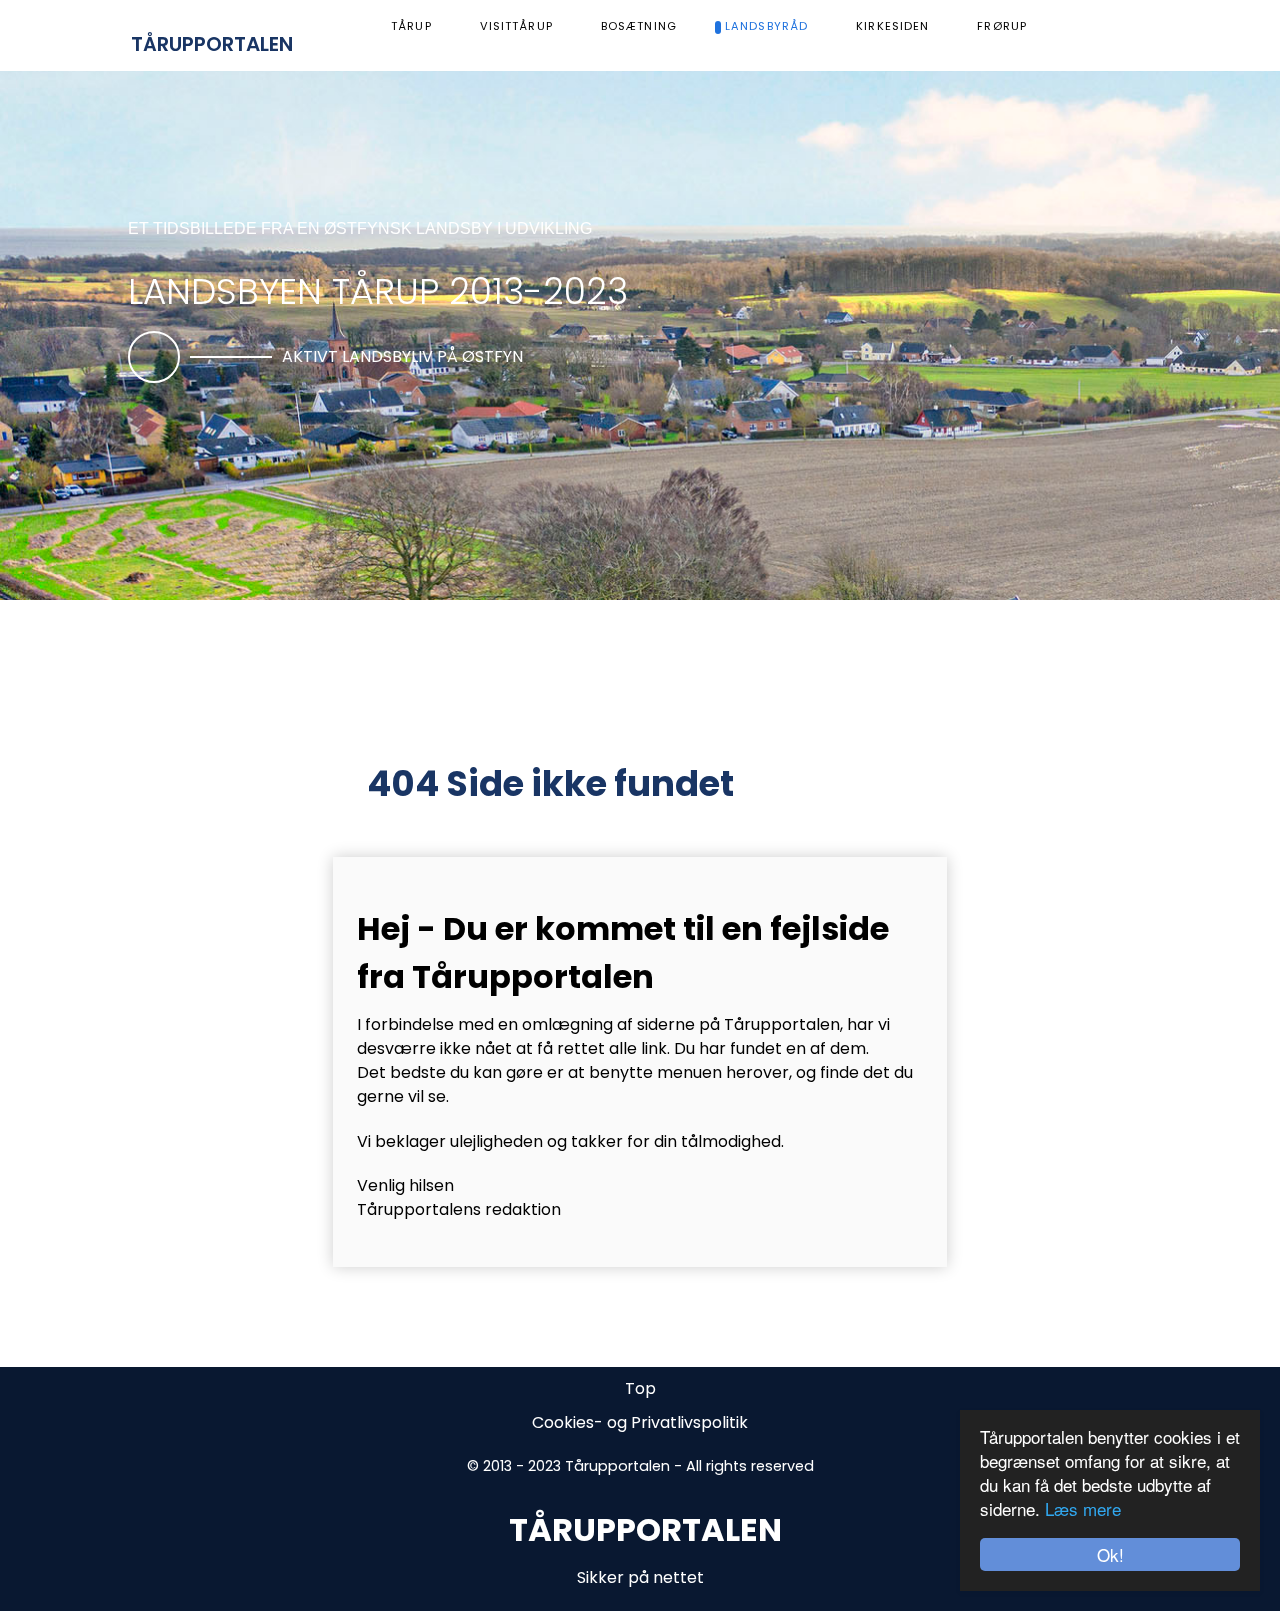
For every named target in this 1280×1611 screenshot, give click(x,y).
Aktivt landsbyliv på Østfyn (402, 356)
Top (640, 1388)
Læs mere (1083, 1508)
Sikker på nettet (640, 1577)
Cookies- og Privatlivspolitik (640, 1422)
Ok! (1110, 1554)
